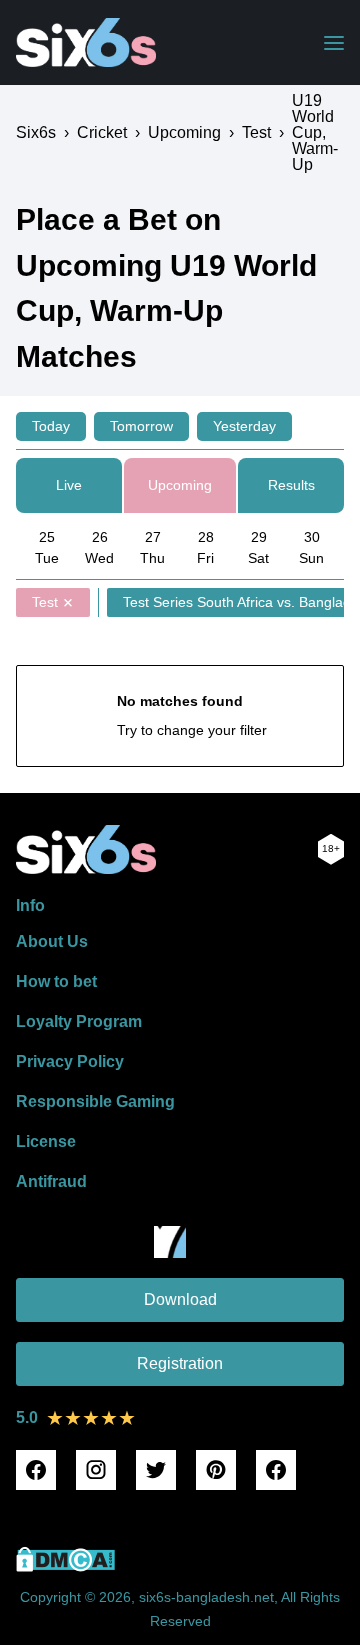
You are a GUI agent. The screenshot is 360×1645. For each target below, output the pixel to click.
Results (291, 485)
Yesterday (244, 426)
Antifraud (51, 1181)
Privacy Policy (70, 1061)
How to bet (56, 981)
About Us (52, 941)
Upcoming (180, 485)
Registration (180, 1363)
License (46, 1141)
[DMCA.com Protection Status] (65, 1566)
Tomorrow (141, 426)
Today (51, 426)
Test (45, 602)
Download (180, 1299)
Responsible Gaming (95, 1101)
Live (69, 485)
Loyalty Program (79, 1021)
